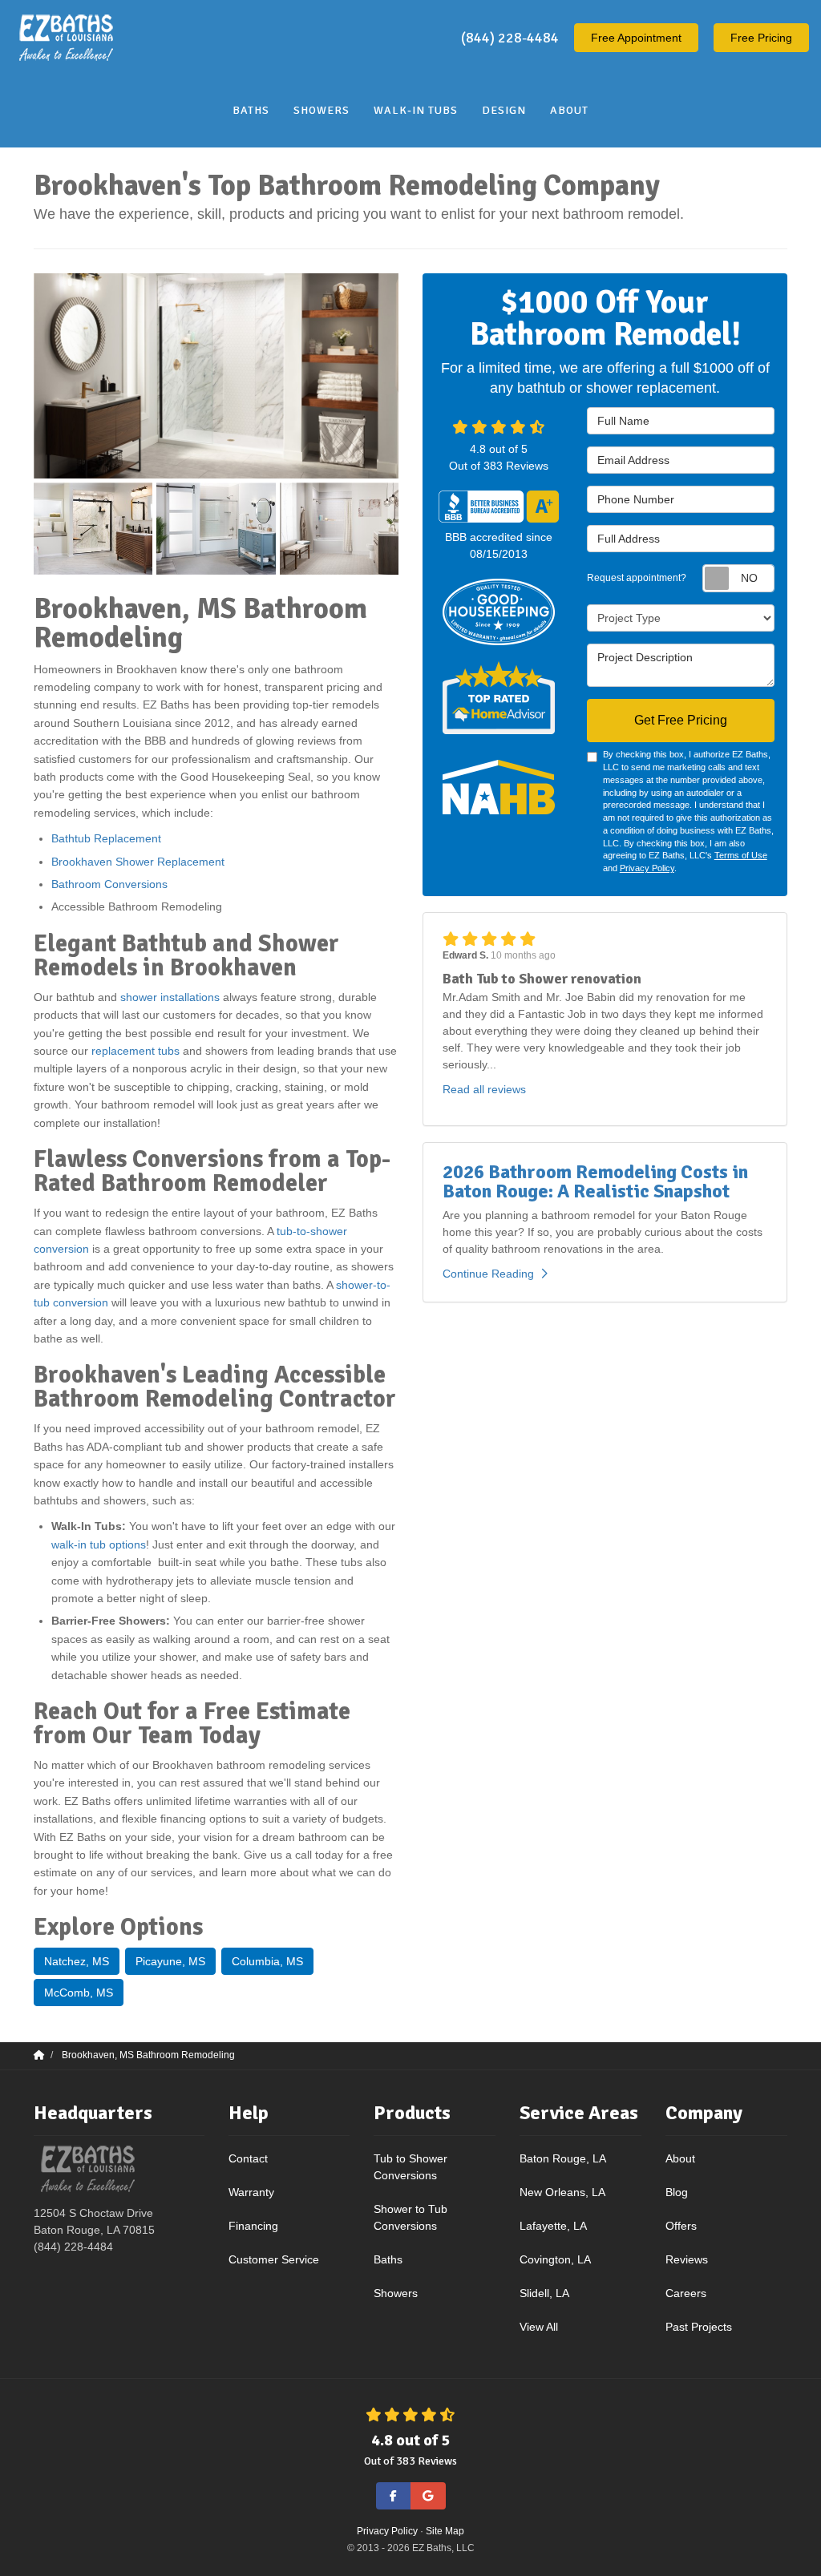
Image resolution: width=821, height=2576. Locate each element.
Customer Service (274, 2259)
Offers (681, 2226)
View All (539, 2327)
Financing (253, 2226)
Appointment (636, 38)
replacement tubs (135, 1051)
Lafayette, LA (553, 2226)
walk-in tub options (99, 1544)
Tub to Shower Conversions (410, 2167)
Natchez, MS (77, 1961)
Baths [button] (251, 110)
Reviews (687, 2259)
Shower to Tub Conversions (410, 2217)
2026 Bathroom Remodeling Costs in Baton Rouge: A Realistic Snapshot (595, 1181)
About (680, 2158)
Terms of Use (741, 855)
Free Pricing (761, 38)
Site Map (445, 2531)
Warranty (251, 2192)
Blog (677, 2192)
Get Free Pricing (681, 720)
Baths (388, 2259)
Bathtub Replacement (108, 838)
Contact (248, 2158)
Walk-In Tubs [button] (416, 110)
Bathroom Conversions (109, 884)
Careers (686, 2293)
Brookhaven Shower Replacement (138, 862)
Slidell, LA (544, 2293)
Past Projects (699, 2327)
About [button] (569, 110)
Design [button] (504, 110)
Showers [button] (322, 110)
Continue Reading (488, 1274)
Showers (396, 2293)
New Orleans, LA (562, 2192)
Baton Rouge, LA (563, 2158)
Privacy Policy (647, 868)
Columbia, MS (267, 1961)
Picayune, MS (170, 1961)
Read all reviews (484, 1089)
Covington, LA (555, 2259)
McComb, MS (79, 1993)
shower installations (170, 997)
